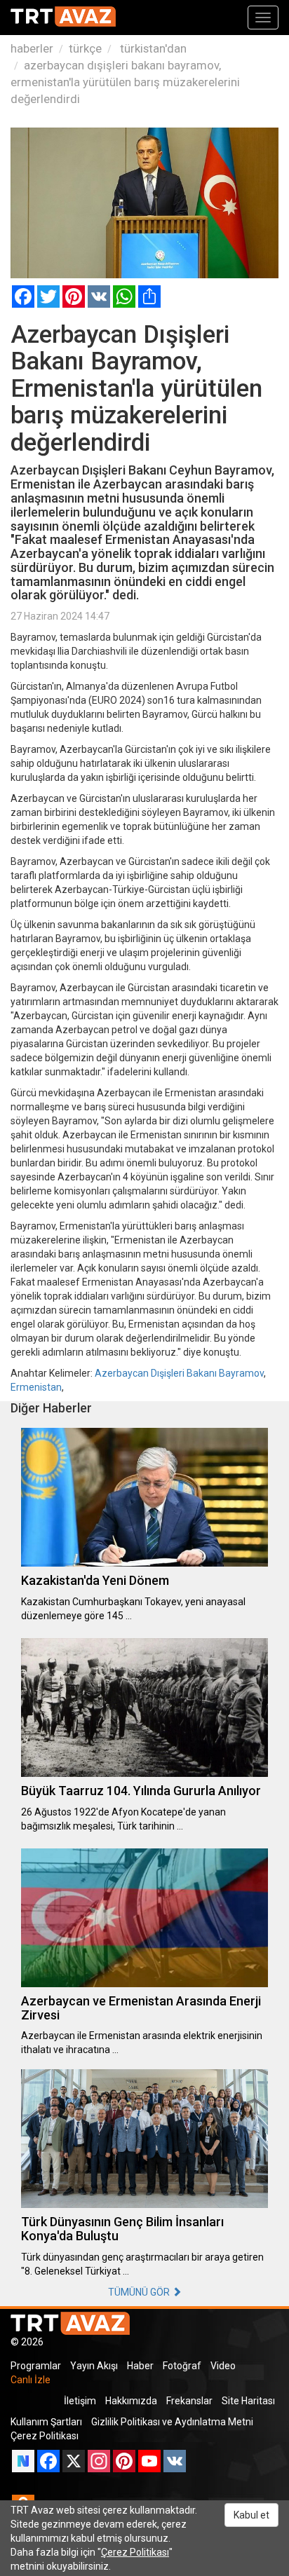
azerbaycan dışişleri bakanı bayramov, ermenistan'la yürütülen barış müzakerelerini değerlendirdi (125, 82)
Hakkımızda (131, 2401)
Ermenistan (36, 1387)
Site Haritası (248, 2401)
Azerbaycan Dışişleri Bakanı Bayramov (179, 1373)
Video (223, 2366)
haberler (32, 48)
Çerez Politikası (45, 2436)
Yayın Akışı (94, 2366)
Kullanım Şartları (46, 2422)
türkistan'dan (152, 48)
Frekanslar (189, 2401)
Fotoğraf (182, 2366)
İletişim (80, 2401)
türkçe (85, 48)
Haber (140, 2366)
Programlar (36, 2366)
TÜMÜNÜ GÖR (140, 2292)
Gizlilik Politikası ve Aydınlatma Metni (172, 2422)
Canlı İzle (31, 2380)
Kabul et (251, 2515)
